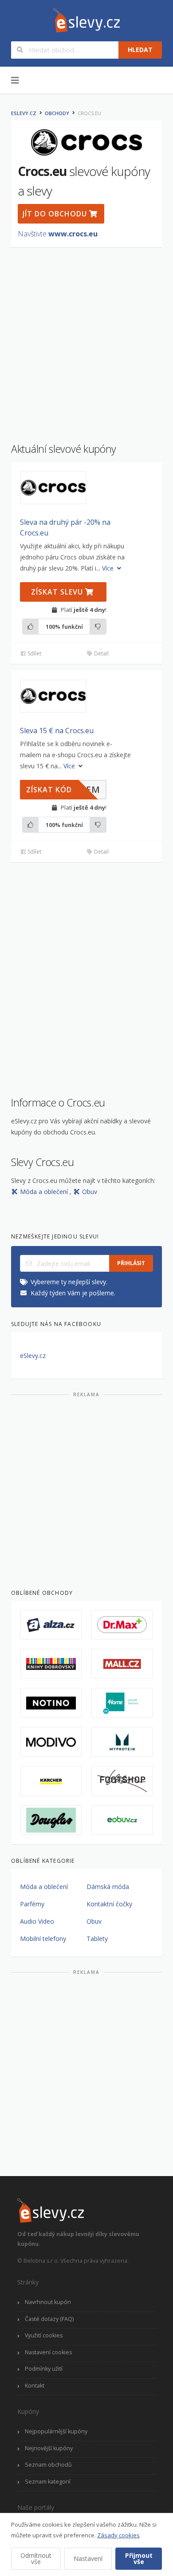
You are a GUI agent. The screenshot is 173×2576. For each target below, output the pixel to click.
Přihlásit (131, 1263)
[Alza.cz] (51, 1625)
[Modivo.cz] (51, 1742)
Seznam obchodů (48, 2465)
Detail (101, 653)
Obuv (90, 1192)
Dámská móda (108, 1887)
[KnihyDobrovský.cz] (51, 1664)
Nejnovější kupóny (49, 2448)
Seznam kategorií (48, 2482)
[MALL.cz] (122, 1664)
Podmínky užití (44, 2369)
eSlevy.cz (24, 113)
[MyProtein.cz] (122, 1742)
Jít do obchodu (56, 214)
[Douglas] (51, 1820)
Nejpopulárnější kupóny (56, 2431)
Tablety (97, 1939)
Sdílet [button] (34, 653)
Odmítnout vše (36, 2558)
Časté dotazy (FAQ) (49, 2319)
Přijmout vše (139, 2558)
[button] (53, 488)
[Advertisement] (86, 340)
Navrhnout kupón (48, 2302)
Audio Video (37, 1921)
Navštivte (58, 234)
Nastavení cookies (48, 2352)
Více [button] (109, 568)
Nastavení (88, 2558)
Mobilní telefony (43, 1939)
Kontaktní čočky (109, 1904)
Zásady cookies (118, 2535)
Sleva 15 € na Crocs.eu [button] (57, 731)
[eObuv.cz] (122, 1820)
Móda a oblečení (45, 1192)
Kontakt (35, 2386)
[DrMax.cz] (122, 1625)
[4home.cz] (122, 1703)
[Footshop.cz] (122, 1781)
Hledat (140, 50)
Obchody (57, 113)
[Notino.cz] (51, 1703)
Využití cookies (44, 2335)
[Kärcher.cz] (51, 1781)
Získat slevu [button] (58, 592)
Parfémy (32, 1904)
